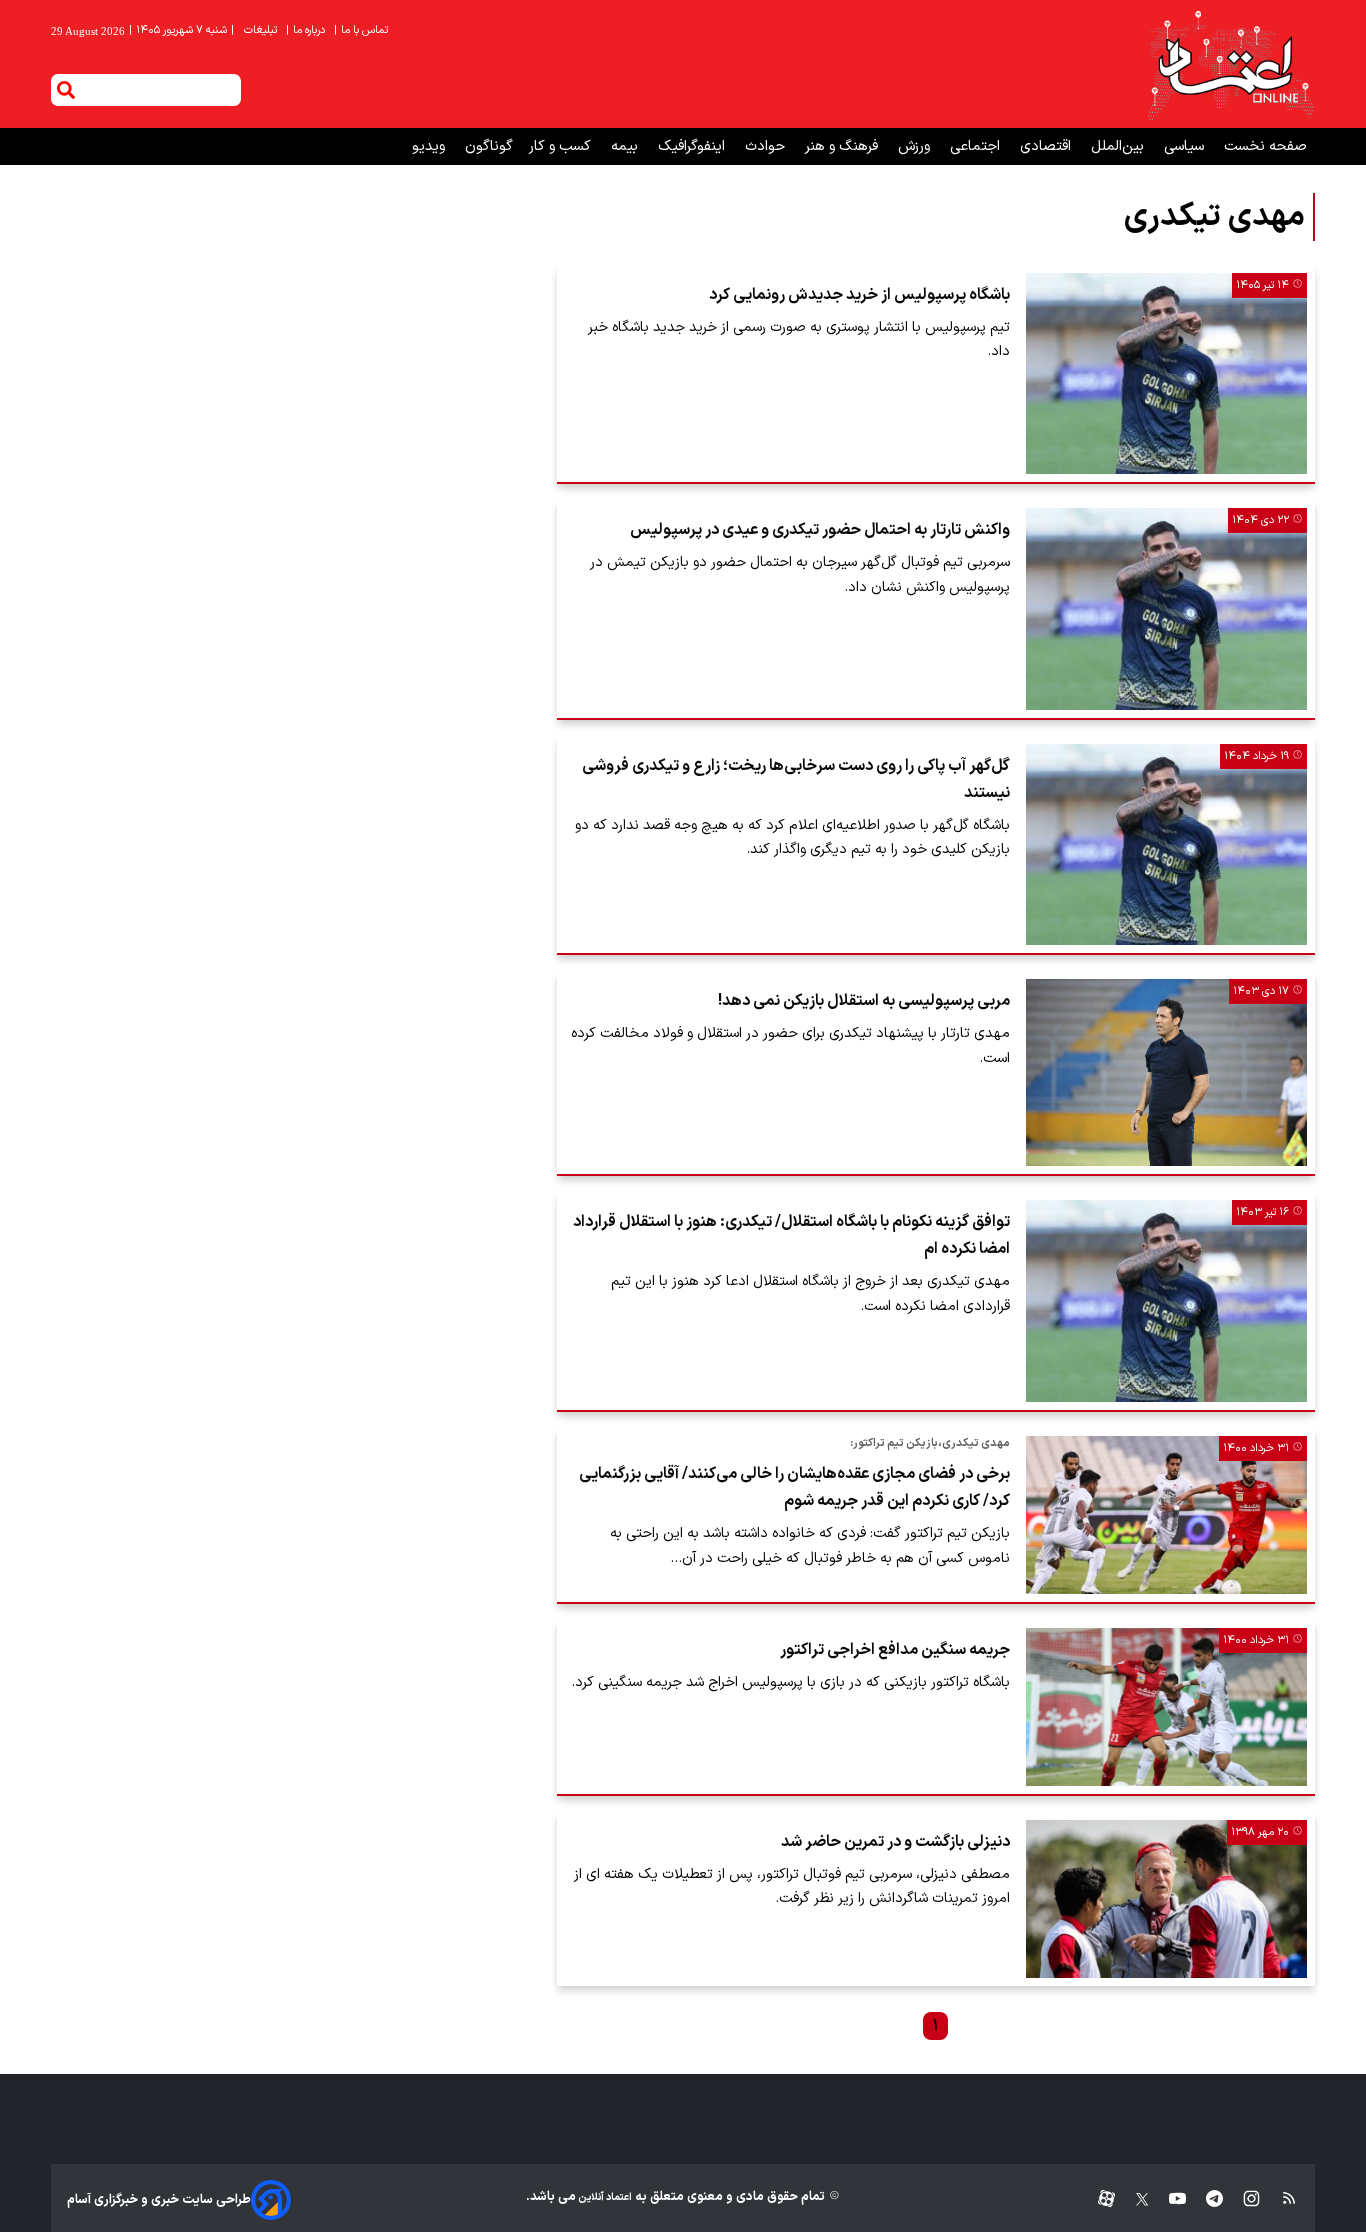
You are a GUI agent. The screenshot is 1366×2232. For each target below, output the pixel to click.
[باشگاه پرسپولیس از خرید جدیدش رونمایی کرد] (1166, 373)
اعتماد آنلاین (604, 2197)
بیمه (626, 146)
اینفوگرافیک (693, 146)
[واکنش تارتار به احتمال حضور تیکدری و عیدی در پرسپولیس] (1166, 608)
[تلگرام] (1204, 2199)
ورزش (916, 146)
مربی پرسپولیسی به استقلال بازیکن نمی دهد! (864, 1001)
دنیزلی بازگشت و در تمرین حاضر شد (895, 1842)
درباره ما (307, 30)
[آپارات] (1098, 2199)
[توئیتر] (1132, 2199)
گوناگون (489, 146)
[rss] (1279, 2199)
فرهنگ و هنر (843, 146)
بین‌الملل (1119, 146)
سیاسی (1186, 146)
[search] (66, 90)
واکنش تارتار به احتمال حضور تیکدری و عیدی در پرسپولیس (820, 530)
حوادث (767, 146)
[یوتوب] (1167, 2199)
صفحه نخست (1265, 146)
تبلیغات (262, 30)
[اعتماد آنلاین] (1230, 64)
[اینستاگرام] (1241, 2199)
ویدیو (430, 146)
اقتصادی (1047, 146)
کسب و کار (562, 146)
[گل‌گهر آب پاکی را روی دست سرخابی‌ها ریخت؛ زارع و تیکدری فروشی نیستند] (1166, 844)
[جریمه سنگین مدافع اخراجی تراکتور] (1166, 1707)
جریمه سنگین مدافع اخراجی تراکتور (895, 1650)
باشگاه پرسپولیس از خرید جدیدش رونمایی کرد (859, 295)
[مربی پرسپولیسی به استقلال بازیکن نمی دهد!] (1166, 1072)
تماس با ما (362, 30)
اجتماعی (977, 146)
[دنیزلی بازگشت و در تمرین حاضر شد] (1166, 1899)
